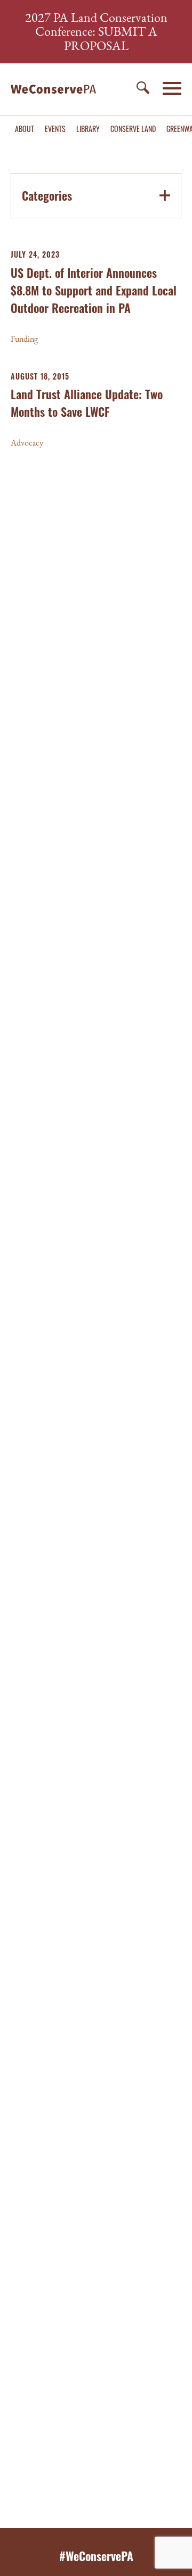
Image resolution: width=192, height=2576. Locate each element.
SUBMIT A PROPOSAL (111, 38)
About (25, 129)
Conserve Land (133, 129)
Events (55, 129)
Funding (24, 339)
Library (88, 129)
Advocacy (27, 443)
